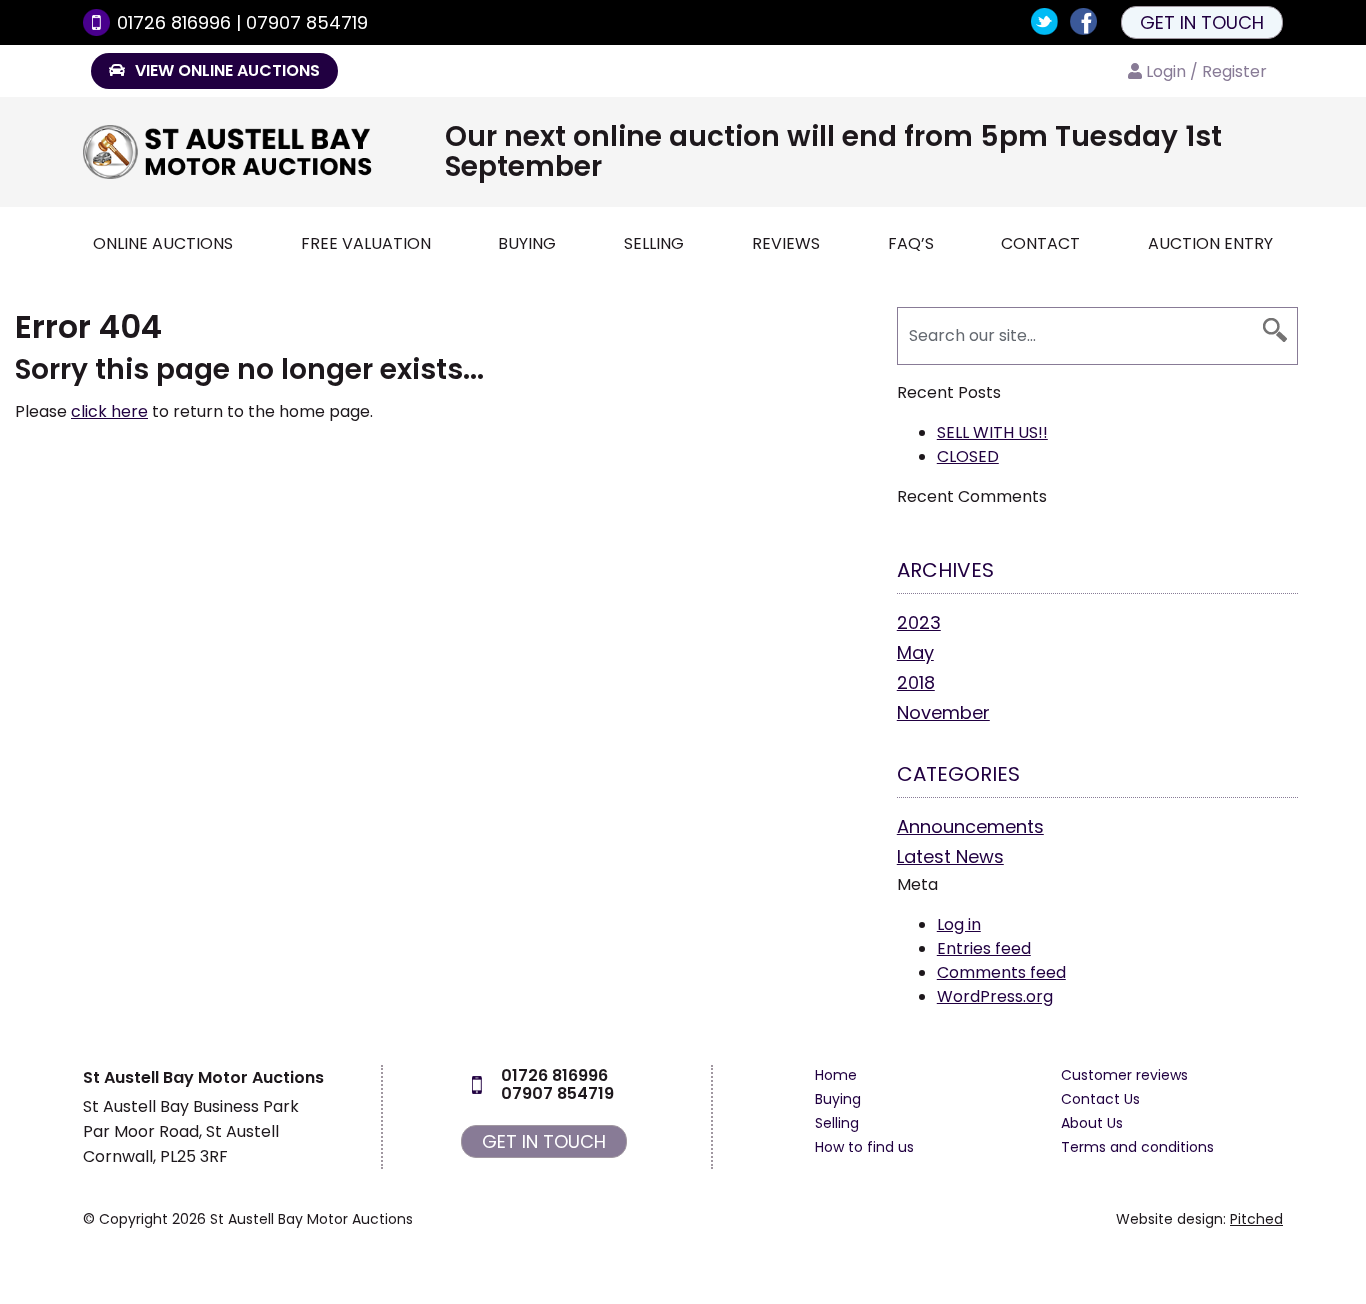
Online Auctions (163, 243)
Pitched (1256, 1219)
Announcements (970, 826)
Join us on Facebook (1083, 21)
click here (109, 411)
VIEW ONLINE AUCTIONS (225, 70)
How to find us (864, 1147)
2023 (919, 622)
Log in (959, 924)
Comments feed (1001, 972)
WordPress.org (995, 996)
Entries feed (984, 948)
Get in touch (1202, 22)
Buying (527, 243)
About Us (1092, 1123)
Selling (654, 243)
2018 (916, 682)
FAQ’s (911, 243)
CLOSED (968, 456)
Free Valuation (366, 243)
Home (836, 1075)
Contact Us (1100, 1099)
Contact (1040, 243)
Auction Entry (1210, 243)
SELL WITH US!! (992, 432)
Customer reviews (1124, 1075)
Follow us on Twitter (1044, 21)
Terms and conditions (1137, 1147)
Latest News (950, 856)
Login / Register (1206, 71)
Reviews (786, 243)
